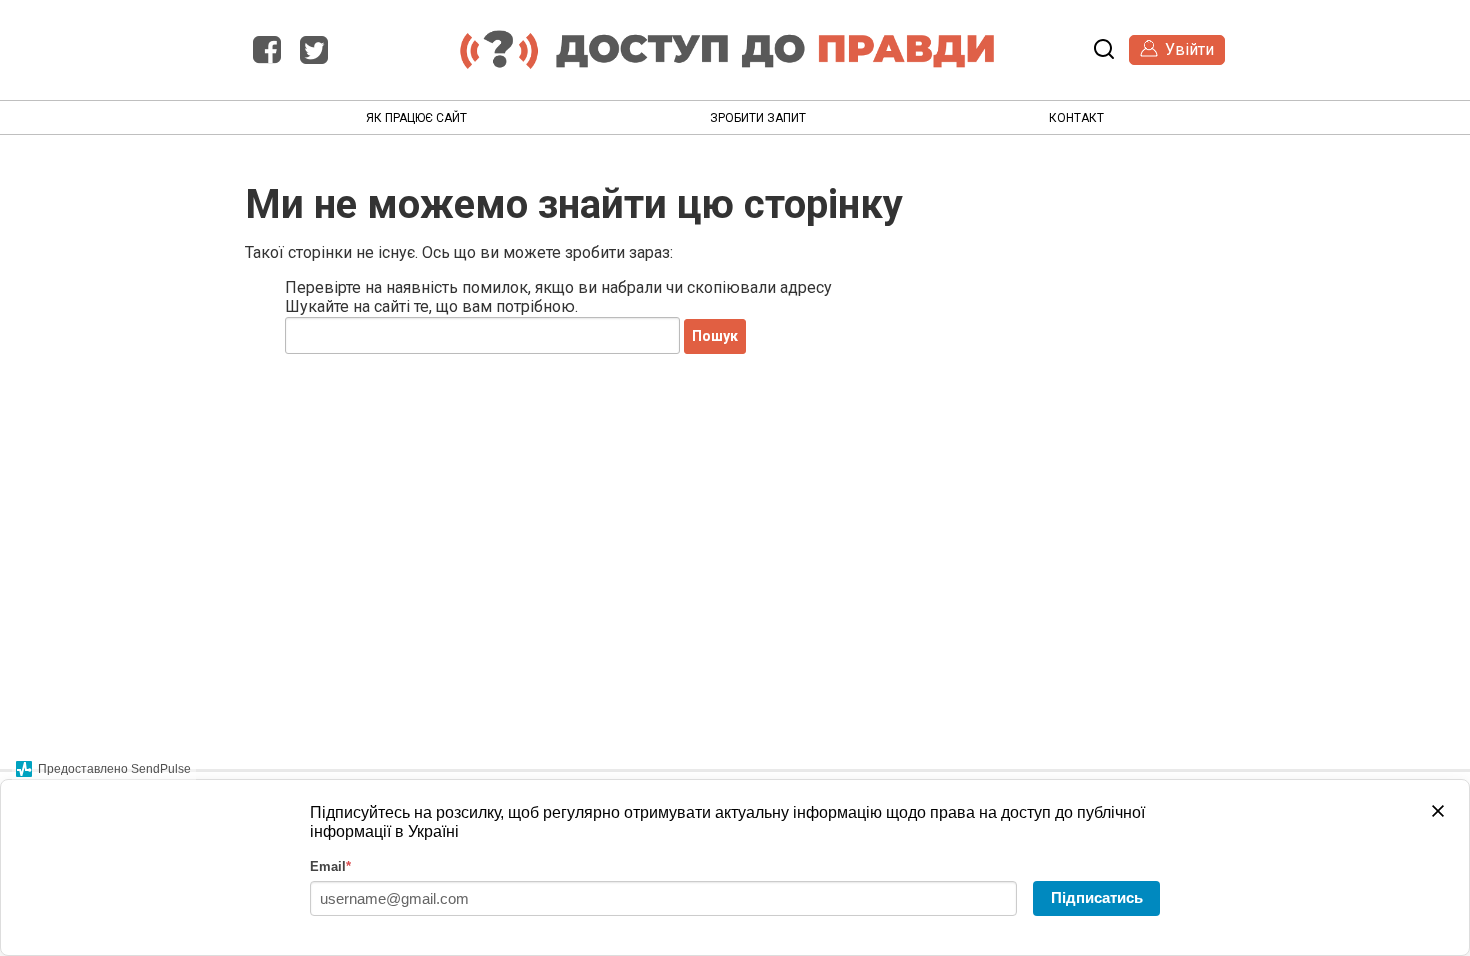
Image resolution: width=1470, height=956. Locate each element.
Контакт (1076, 118)
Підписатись (1097, 897)
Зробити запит (758, 118)
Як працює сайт (416, 118)
